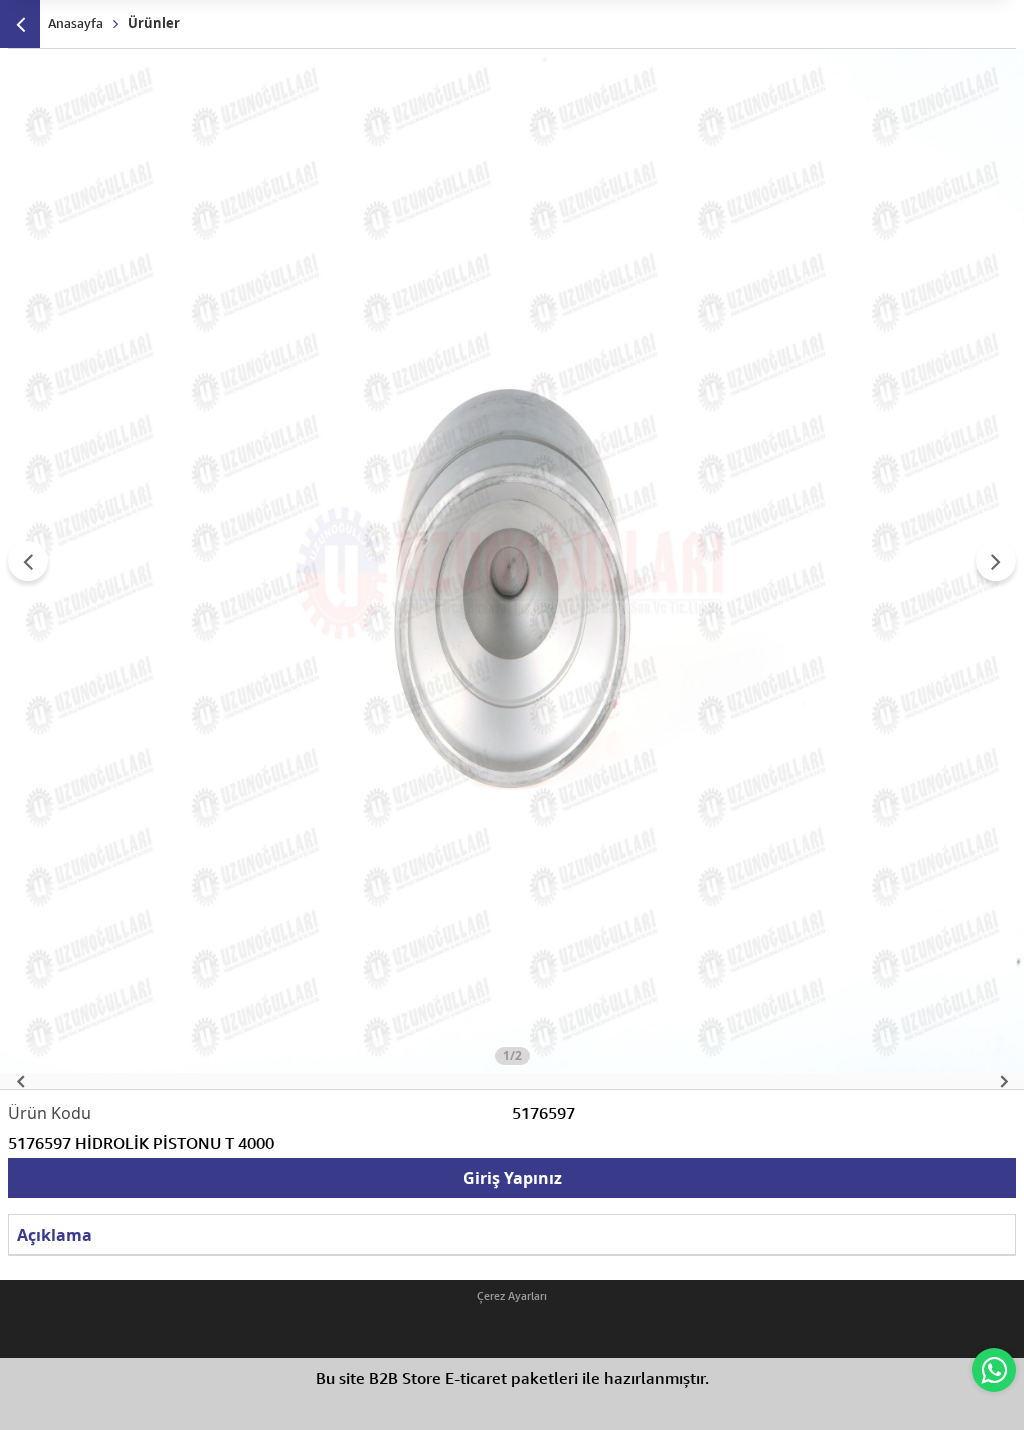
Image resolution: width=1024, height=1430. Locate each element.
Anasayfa (75, 23)
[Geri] (20, 24)
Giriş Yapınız (512, 1178)
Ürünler (154, 23)
